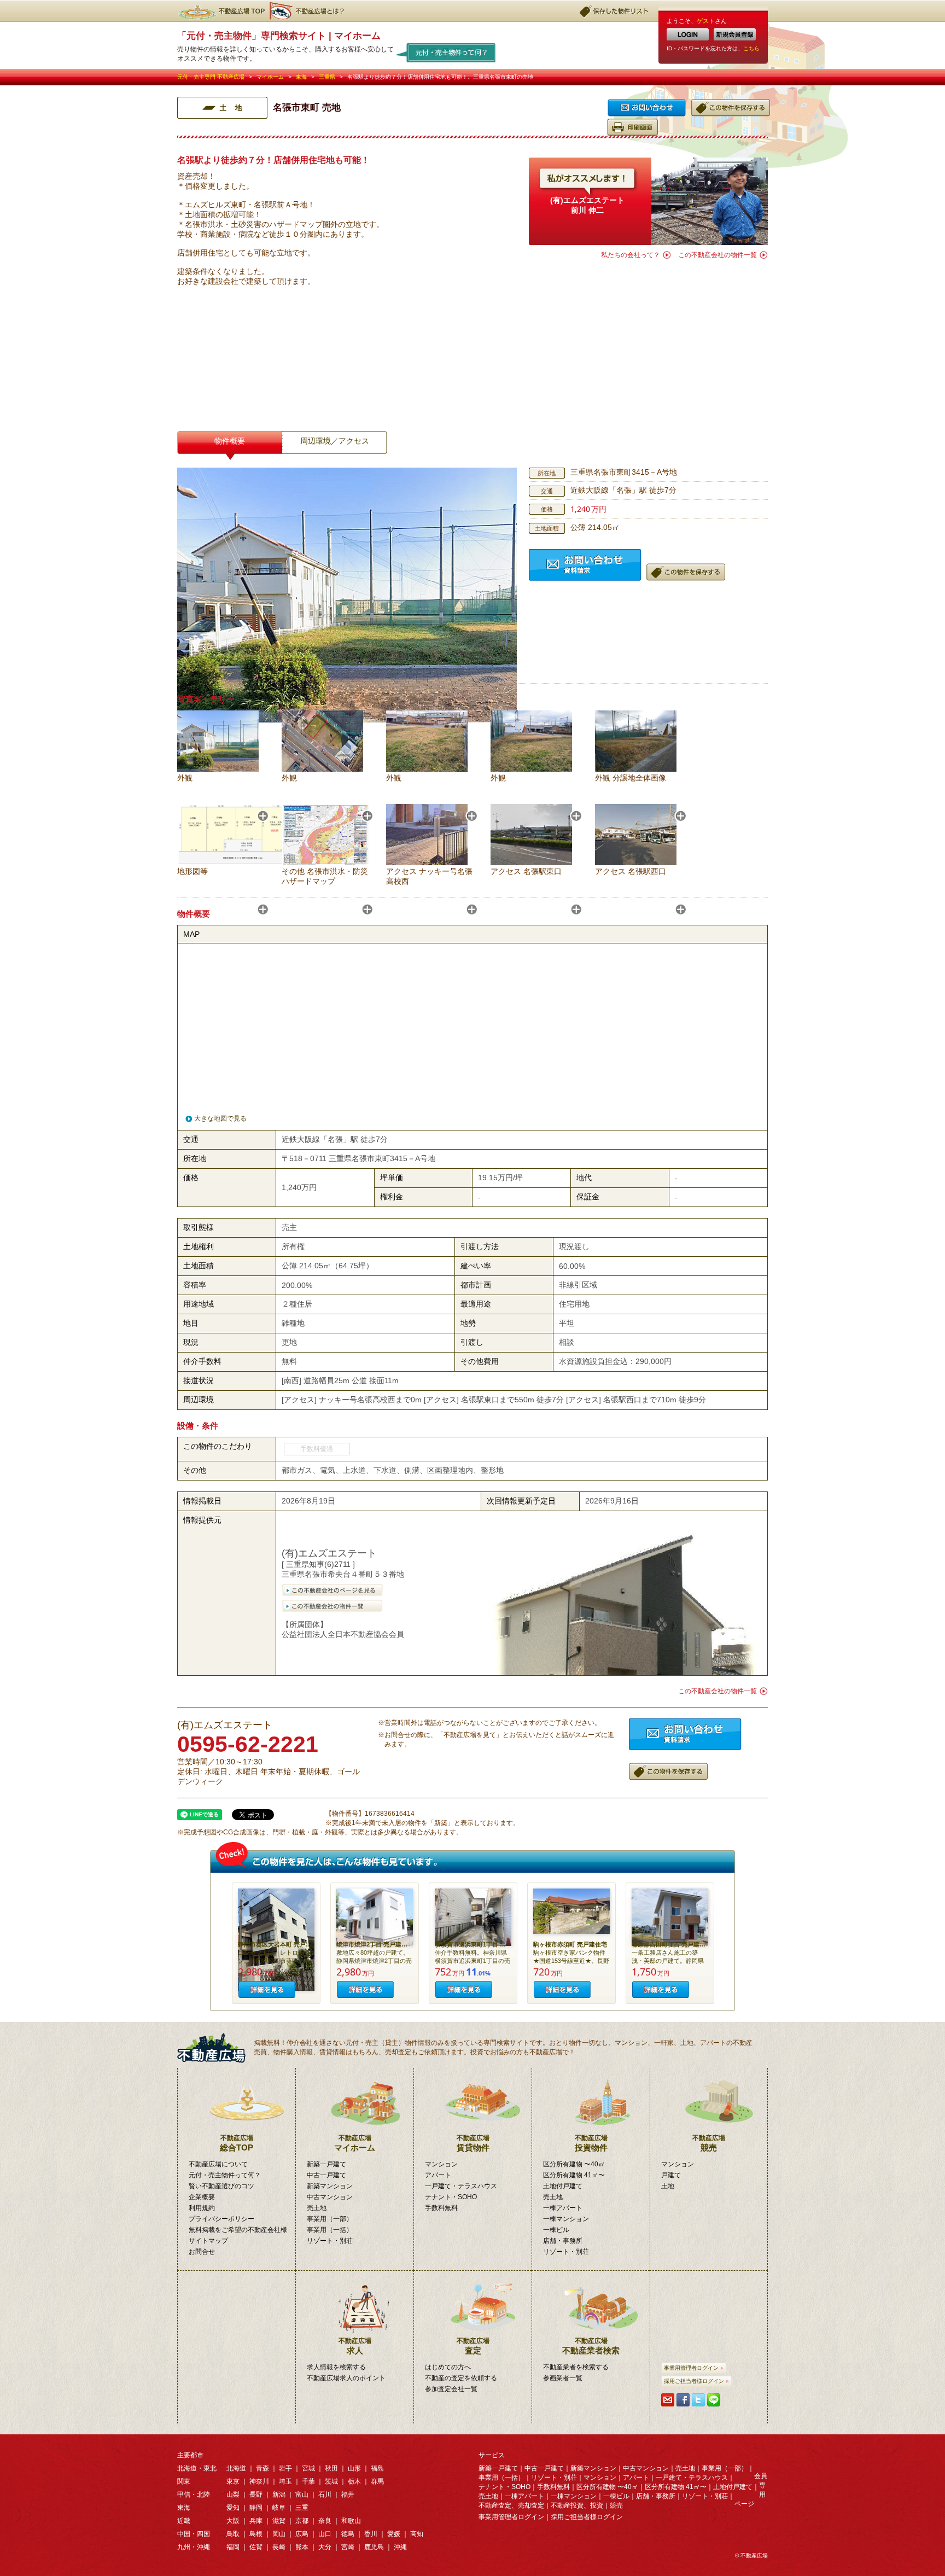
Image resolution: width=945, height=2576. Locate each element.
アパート (438, 2175)
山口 (325, 2534)
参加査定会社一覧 (451, 2389)
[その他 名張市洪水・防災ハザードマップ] (325, 862)
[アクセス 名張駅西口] (636, 862)
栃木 (354, 2481)
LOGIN (688, 34)
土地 (668, 2186)
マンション (441, 2164)
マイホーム (270, 77)
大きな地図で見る (220, 1118)
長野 (256, 2495)
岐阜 (279, 2508)
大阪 (233, 2521)
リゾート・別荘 (330, 2241)
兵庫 (256, 2521)
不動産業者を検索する (576, 2367)
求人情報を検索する (336, 2367)
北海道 (236, 2468)
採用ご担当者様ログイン (694, 2381)
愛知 (233, 2508)
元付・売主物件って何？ (446, 52)
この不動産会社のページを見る (332, 1590)
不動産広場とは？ (308, 11)
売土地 (317, 2208)
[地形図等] (239, 862)
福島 (377, 2468)
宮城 (308, 2468)
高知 (417, 2534)
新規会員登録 (735, 34)
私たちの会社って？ (631, 255)
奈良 (325, 2521)
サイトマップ (208, 2241)
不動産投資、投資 (577, 2505)
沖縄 (400, 2547)
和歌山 (351, 2521)
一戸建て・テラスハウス (461, 2186)
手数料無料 (441, 2208)
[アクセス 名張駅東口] (531, 862)
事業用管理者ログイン (691, 2368)
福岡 (233, 2547)
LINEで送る (714, 2400)
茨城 (331, 2481)
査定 (473, 2346)
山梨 (233, 2495)
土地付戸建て (563, 2186)
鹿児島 (374, 2547)
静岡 (256, 2508)
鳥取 (233, 2534)
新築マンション (330, 2186)
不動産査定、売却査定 (511, 2505)
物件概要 (230, 441)
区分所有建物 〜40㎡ (574, 2164)
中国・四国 (194, 2534)
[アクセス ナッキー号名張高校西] (427, 862)
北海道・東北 (197, 2468)
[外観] (218, 769)
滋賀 (279, 2521)
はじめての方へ (448, 2367)
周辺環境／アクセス (335, 441)
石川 (325, 2495)
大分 (325, 2547)
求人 (355, 2346)
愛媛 (394, 2534)
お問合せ (647, 108)
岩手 (285, 2468)
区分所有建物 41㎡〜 (574, 2175)
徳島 (348, 2534)
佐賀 (256, 2547)
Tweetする (698, 2400)
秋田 (331, 2468)
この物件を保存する (731, 108)
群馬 (377, 2481)
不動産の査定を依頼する (461, 2378)
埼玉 (285, 2481)
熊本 (302, 2547)
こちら (751, 48)
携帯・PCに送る (668, 2400)
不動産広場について (218, 2164)
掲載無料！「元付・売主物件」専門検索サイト (215, 2048)
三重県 (327, 77)
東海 (301, 77)
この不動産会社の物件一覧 (717, 255)
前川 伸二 (587, 210)
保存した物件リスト (615, 11)
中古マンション (330, 2197)
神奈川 (259, 2481)
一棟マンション (566, 2219)
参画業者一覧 (563, 2378)
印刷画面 (632, 127)
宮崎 (348, 2547)
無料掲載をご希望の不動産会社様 (238, 2230)
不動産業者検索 (591, 2346)
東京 (233, 2481)
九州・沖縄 (194, 2547)
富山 (302, 2495)
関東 (184, 2481)
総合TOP (237, 2143)
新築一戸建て (326, 2164)
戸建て (671, 2175)
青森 (262, 2468)
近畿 (184, 2521)
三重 (302, 2508)
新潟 (279, 2495)
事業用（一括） (330, 2230)
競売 (709, 2143)
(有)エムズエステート (587, 200)
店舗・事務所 (563, 2241)
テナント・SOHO (451, 2197)
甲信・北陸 (194, 2495)
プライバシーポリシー (221, 2219)
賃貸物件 (473, 2143)
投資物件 (591, 2143)
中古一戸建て (326, 2175)
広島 (302, 2534)
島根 (256, 2534)
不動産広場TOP (221, 11)
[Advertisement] (648, 336)
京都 (302, 2521)
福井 (348, 2495)
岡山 (279, 2534)
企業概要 (202, 2197)
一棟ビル (556, 2230)
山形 (354, 2468)
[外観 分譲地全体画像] (636, 769)
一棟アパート (563, 2208)
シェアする (683, 2400)
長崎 (279, 2547)
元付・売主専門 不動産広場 (211, 77)
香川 (371, 2534)
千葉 (308, 2481)
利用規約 (202, 2208)
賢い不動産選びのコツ (221, 2186)
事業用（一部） (330, 2219)
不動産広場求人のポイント (346, 2378)
